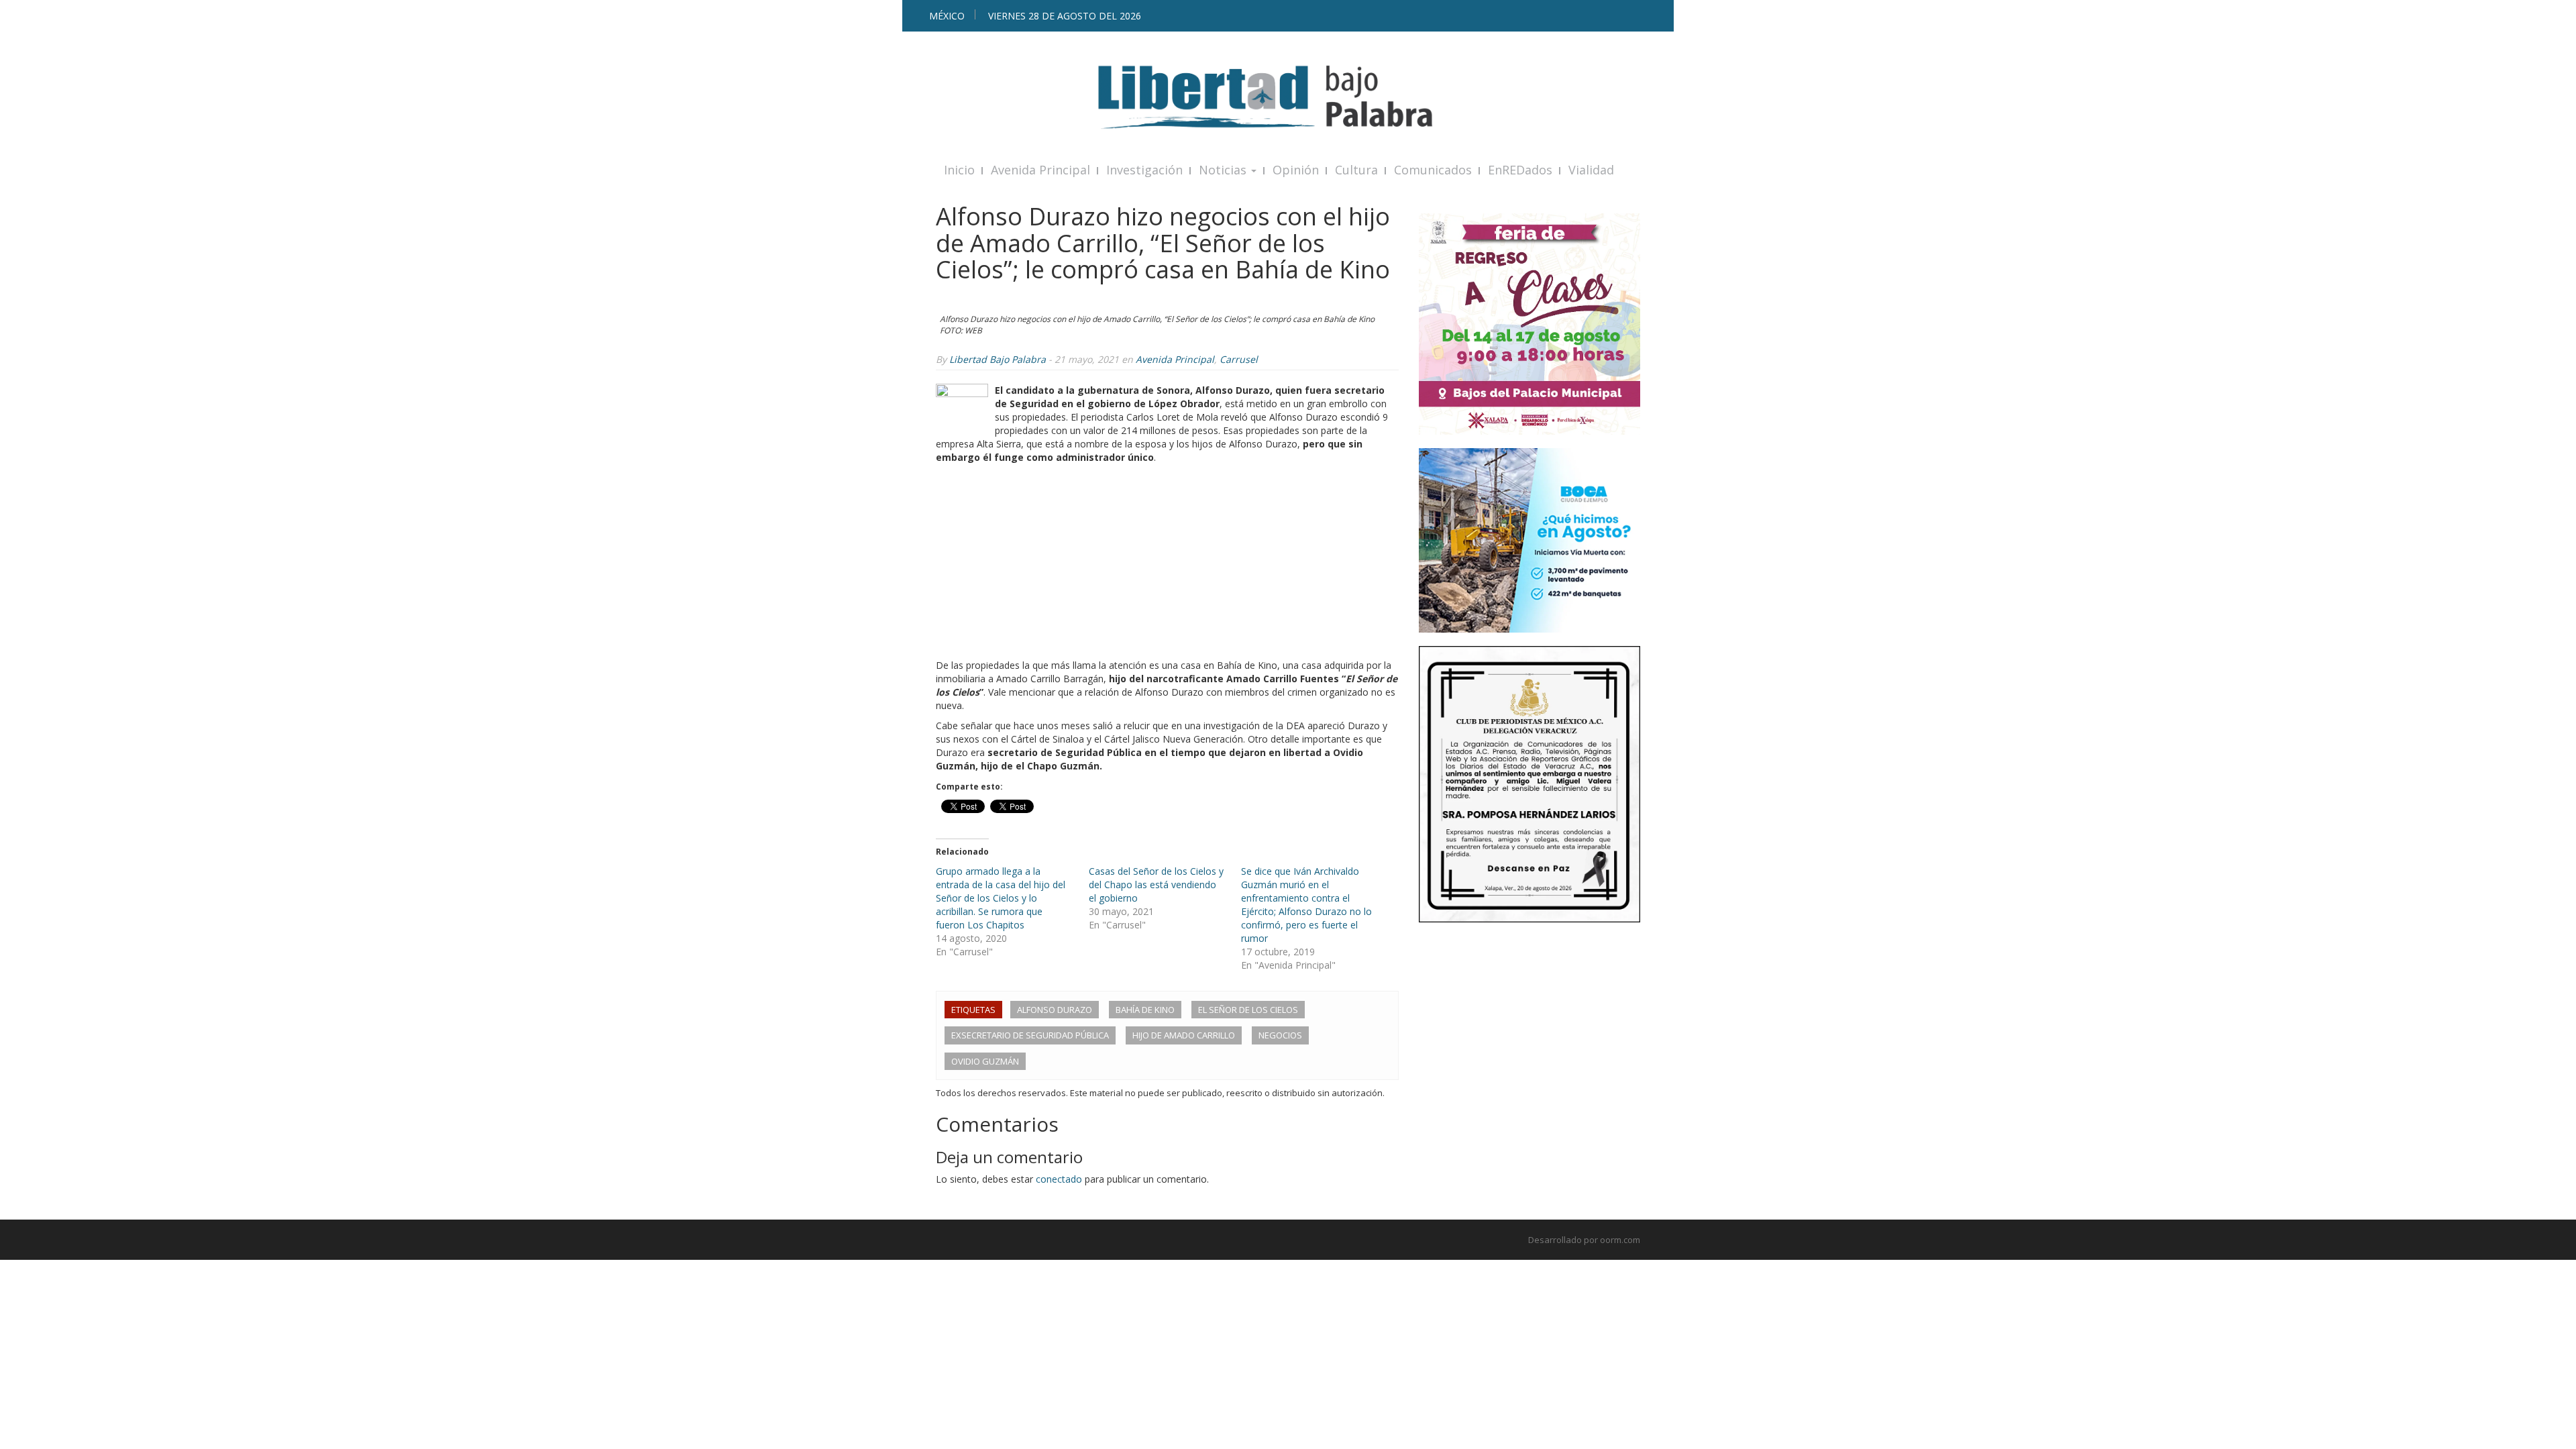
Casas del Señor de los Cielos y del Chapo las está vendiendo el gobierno (1156, 884)
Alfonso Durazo (1055, 1010)
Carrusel (1239, 359)
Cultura (1356, 170)
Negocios (1280, 1035)
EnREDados (1520, 170)
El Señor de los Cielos (1248, 1010)
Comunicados (1433, 170)
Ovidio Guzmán (985, 1061)
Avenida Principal (1040, 170)
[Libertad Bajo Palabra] (1288, 97)
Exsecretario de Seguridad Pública (1030, 1035)
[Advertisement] (1167, 565)
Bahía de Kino (1145, 1010)
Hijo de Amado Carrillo (1184, 1035)
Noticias (1224, 170)
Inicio (959, 170)
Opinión (1296, 170)
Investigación (1144, 170)
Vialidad (1591, 170)
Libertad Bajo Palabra (998, 359)
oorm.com (1620, 1240)
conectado (1059, 1179)
